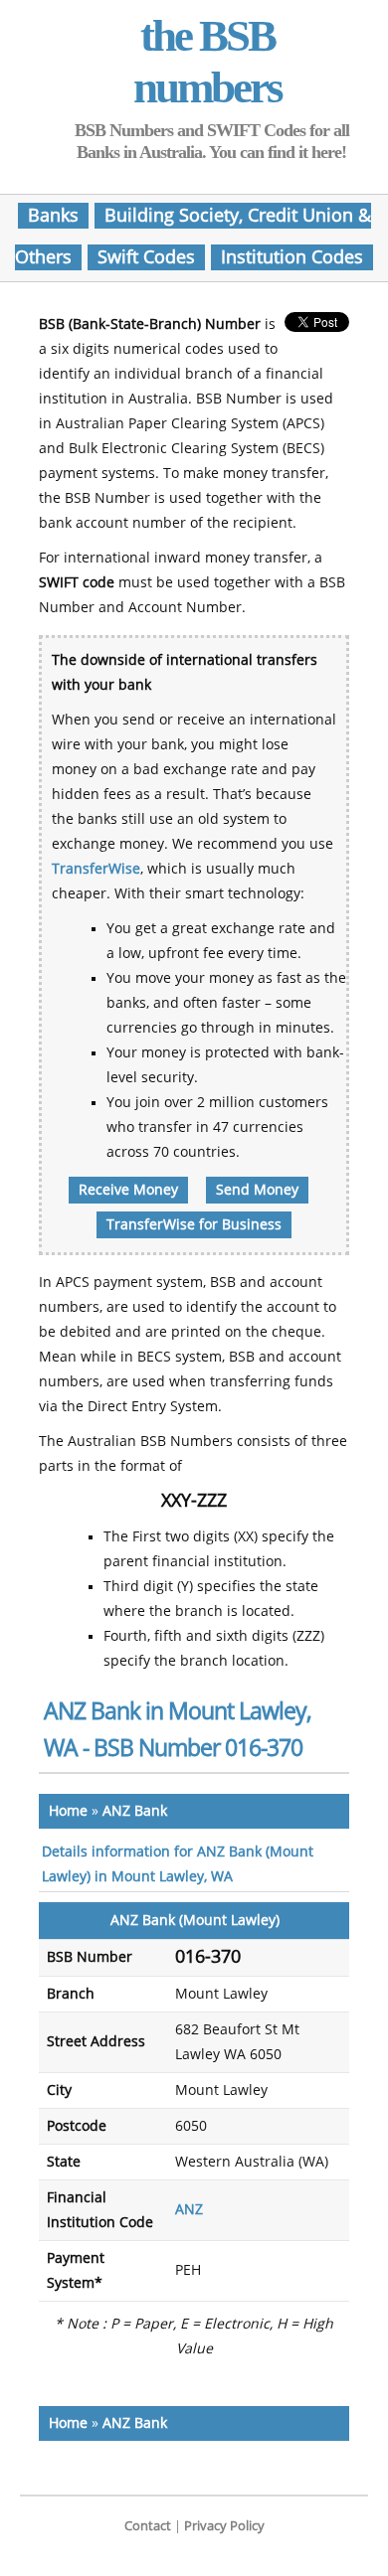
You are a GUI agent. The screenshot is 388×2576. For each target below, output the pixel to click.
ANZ (189, 2210)
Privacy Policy (224, 2526)
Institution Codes (292, 257)
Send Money (257, 1190)
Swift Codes (146, 257)
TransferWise (96, 869)
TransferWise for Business (194, 1225)
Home (68, 1811)
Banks (53, 216)
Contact (148, 2526)
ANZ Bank (135, 1811)
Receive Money (128, 1190)
